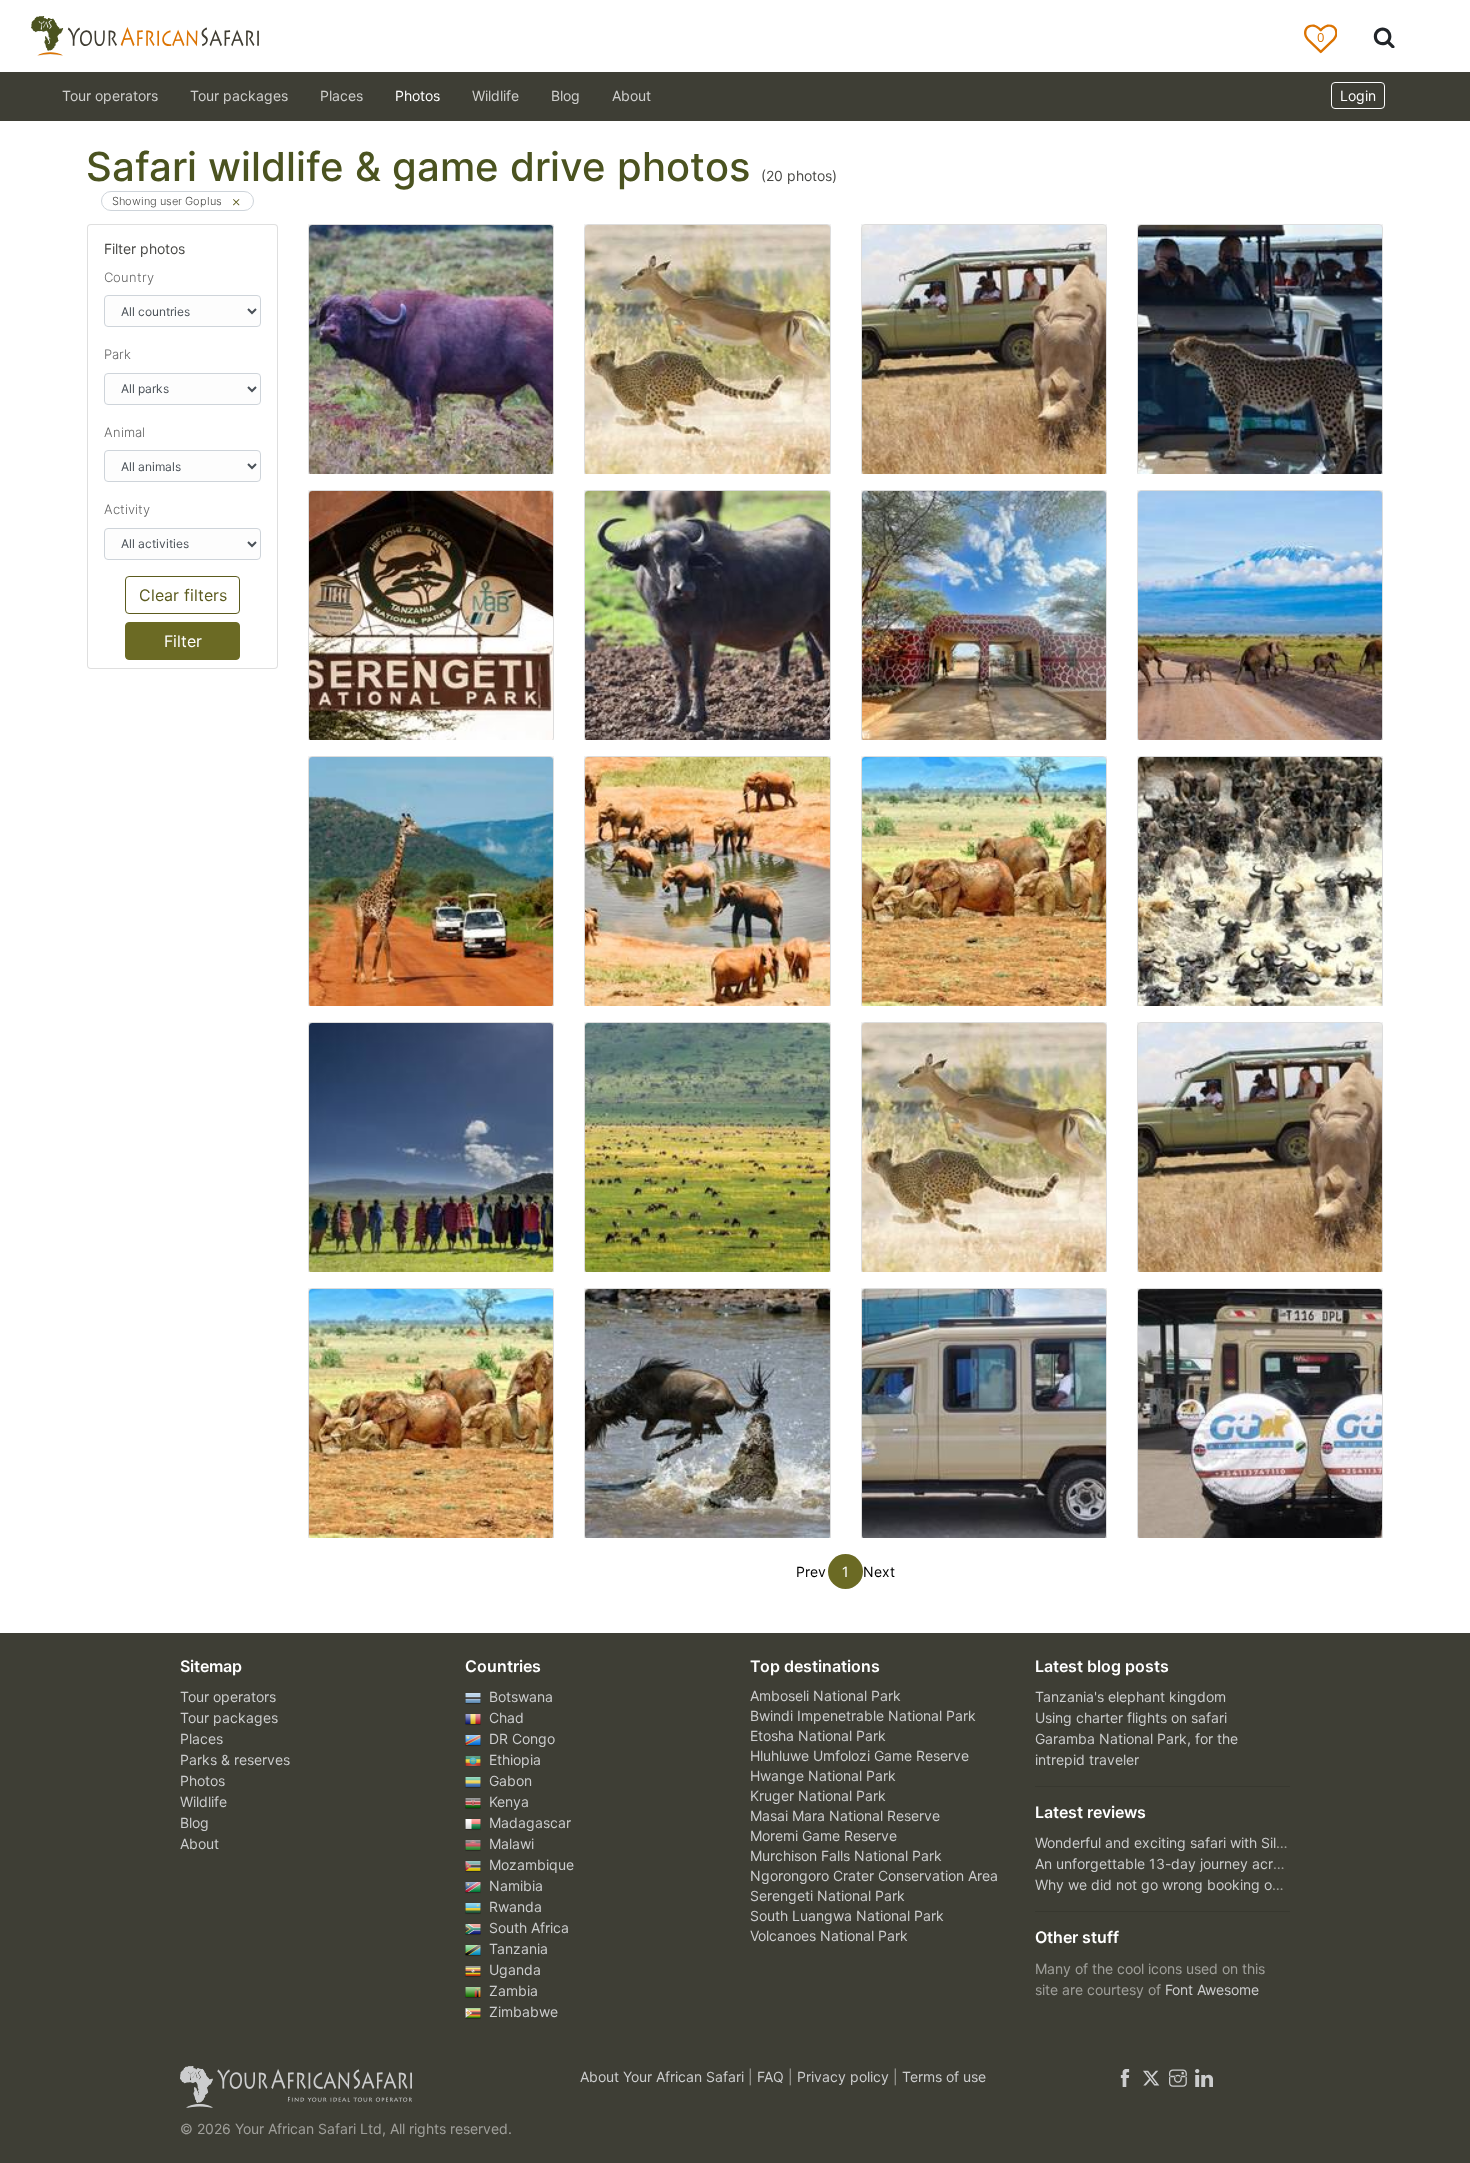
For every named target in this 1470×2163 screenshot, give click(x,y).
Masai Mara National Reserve (845, 1815)
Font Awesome (1212, 1989)
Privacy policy (845, 2076)
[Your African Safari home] (355, 2087)
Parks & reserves (235, 1759)
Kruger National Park (818, 1795)
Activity (127, 509)
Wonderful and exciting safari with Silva (1163, 1842)
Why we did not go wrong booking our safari (1180, 1884)
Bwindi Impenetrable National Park (863, 1715)
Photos (417, 95)
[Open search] (1384, 36)
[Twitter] (1151, 2076)
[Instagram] (1178, 2076)
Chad (504, 1717)
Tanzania (516, 1948)
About (631, 95)
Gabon (508, 1780)
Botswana (519, 1696)
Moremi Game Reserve (823, 1835)
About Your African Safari (664, 2076)
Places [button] (341, 95)
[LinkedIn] (1202, 2076)
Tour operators (228, 1696)
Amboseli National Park (825, 1695)
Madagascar (528, 1822)
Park (117, 354)
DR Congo (520, 1738)
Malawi (509, 1843)
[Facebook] (1125, 2076)
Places (201, 1738)
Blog (565, 95)
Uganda (513, 1969)
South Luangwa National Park (847, 1915)
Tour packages (229, 1717)
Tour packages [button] (239, 95)
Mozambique (529, 1864)
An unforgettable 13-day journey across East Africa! (1204, 1863)
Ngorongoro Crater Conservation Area (874, 1875)
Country (129, 277)
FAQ (772, 2076)
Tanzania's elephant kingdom (1130, 1696)
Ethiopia (513, 1759)
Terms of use (944, 2076)
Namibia (514, 1885)
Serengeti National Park (827, 1895)
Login (1358, 95)
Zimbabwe (521, 2011)
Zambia (511, 1990)
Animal (124, 432)
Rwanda (513, 1906)
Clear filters (183, 595)
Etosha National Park (818, 1735)
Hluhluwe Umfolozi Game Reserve (859, 1755)
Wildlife (495, 95)
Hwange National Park (823, 1775)
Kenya (507, 1801)
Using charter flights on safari (1131, 1717)
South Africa (527, 1927)
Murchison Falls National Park (846, 1855)
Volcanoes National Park (829, 1935)
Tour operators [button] (110, 95)
